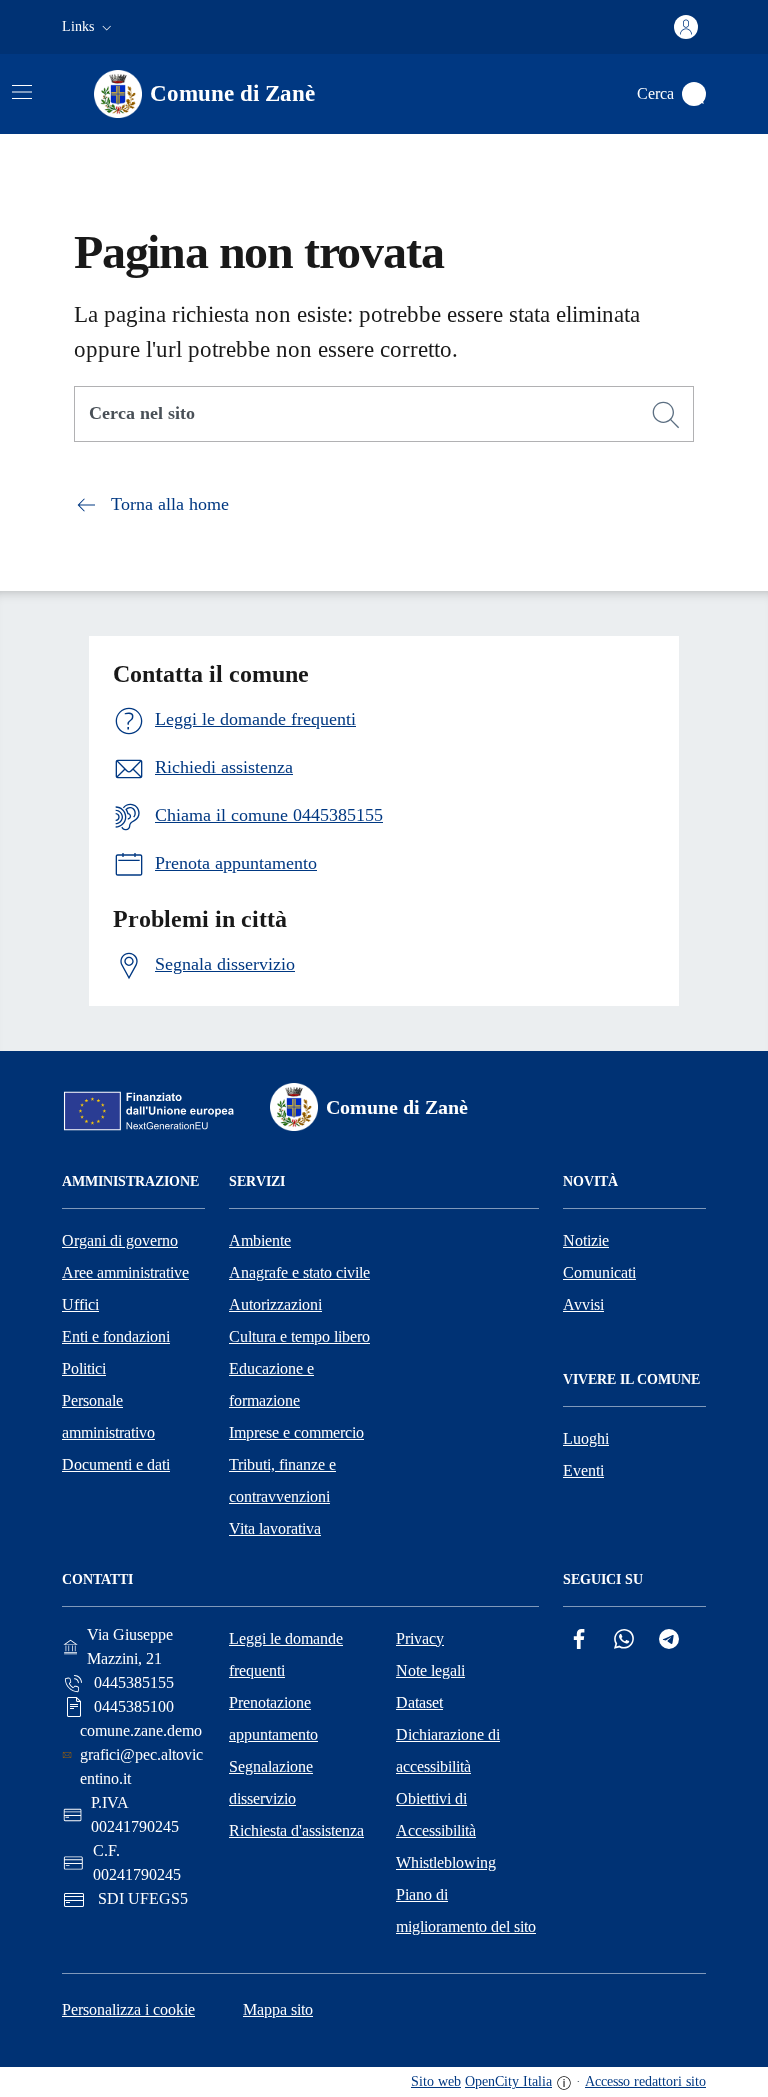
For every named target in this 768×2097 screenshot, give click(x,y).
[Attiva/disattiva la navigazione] (22, 92)
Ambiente (260, 1240)
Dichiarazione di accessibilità (448, 1750)
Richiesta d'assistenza (296, 1830)
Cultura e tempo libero (299, 1336)
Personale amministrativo (108, 1416)
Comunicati (599, 1272)
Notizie (586, 1240)
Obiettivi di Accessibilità (436, 1814)
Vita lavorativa (275, 1528)
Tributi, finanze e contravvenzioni (282, 1480)
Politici (84, 1368)
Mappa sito (278, 2009)
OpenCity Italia (508, 2081)
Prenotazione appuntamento (273, 1718)
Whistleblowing (446, 1862)
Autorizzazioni (275, 1304)
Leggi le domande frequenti (286, 1654)
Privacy (420, 1638)
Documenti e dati (116, 1464)
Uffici (80, 1304)
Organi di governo (120, 1240)
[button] (89, 27)
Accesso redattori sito (645, 2081)
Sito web (436, 2081)
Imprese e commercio (296, 1432)
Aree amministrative (125, 1272)
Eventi (583, 1470)
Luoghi (586, 1438)
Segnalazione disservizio (271, 1782)
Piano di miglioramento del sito (466, 1910)
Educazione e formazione (271, 1384)
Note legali (430, 1670)
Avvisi (583, 1304)
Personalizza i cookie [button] (128, 2009)
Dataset (419, 1702)
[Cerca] (666, 415)
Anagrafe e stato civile (299, 1272)
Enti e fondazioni (116, 1336)
